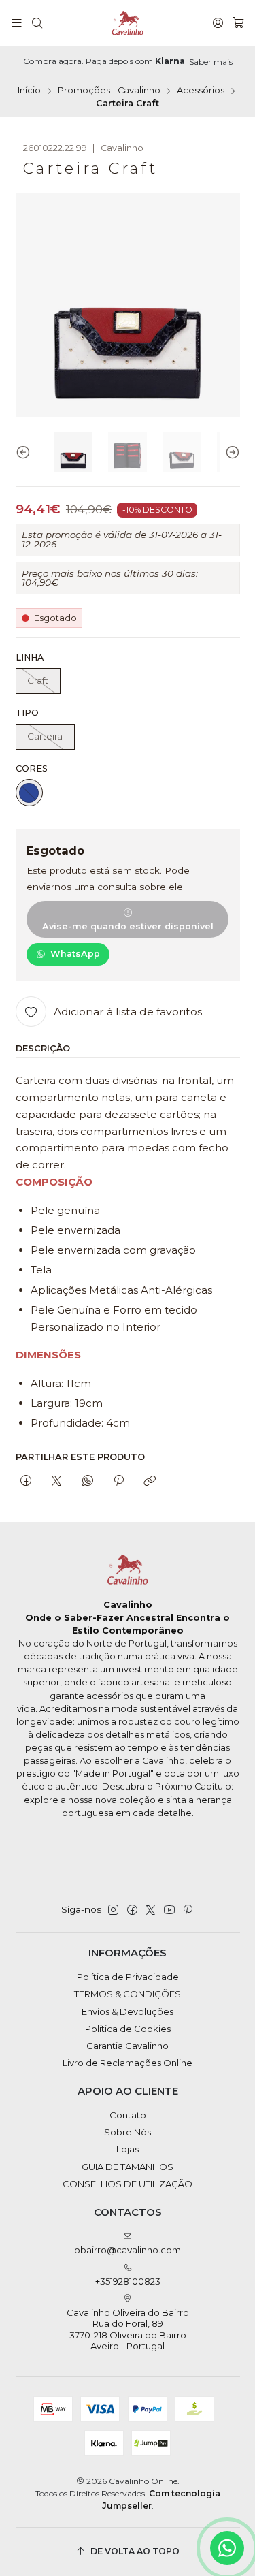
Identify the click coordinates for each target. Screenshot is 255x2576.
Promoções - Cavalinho (109, 91)
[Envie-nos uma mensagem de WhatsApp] (227, 2548)
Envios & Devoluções (128, 2011)
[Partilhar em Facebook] (26, 1481)
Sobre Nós (128, 2132)
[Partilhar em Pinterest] (118, 1481)
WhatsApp (75, 954)
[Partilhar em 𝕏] (57, 1481)
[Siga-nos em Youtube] (169, 1910)
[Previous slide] (26, 452)
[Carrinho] (238, 23)
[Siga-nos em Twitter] (151, 1910)
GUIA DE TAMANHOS (128, 2167)
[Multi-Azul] (29, 793)
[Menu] (17, 23)
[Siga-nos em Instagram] (113, 1910)
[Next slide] (230, 452)
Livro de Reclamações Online (128, 2063)
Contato (128, 2115)
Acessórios (201, 91)
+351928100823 (128, 2281)
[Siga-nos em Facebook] (132, 1910)
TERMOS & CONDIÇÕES (128, 1994)
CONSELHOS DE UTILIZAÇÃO (128, 2184)
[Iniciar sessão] (218, 23)
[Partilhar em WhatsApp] (87, 1481)
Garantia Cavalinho (128, 2046)
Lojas (128, 2149)
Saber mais (211, 62)
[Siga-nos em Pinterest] (187, 1910)
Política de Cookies (128, 2029)
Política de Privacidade (128, 1977)
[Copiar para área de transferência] (150, 1481)
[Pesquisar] (37, 23)
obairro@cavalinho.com (128, 2250)
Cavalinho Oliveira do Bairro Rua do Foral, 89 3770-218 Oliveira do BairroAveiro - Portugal (128, 2329)
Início (29, 91)
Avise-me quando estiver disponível (128, 926)
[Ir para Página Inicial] (128, 23)
